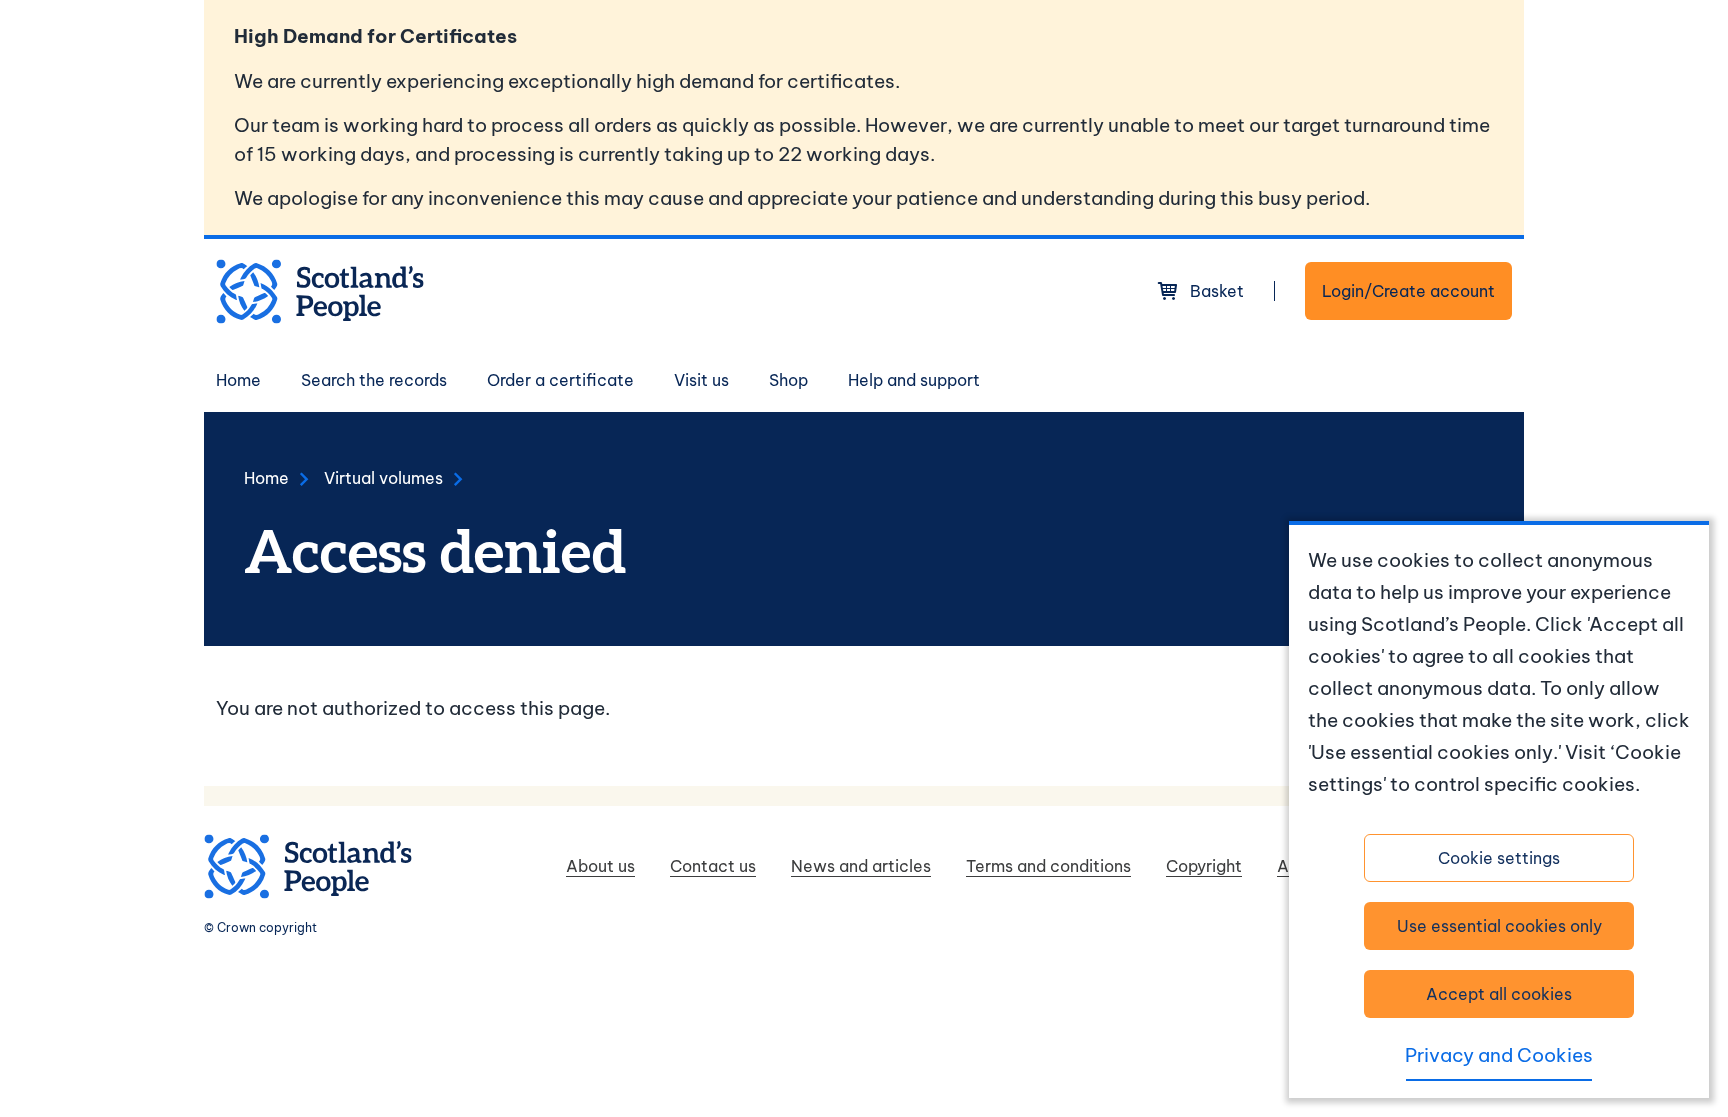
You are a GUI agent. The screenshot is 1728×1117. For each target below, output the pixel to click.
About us (600, 866)
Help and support (914, 380)
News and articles (861, 866)
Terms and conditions (1048, 866)
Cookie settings (1499, 858)
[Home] (320, 291)
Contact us (713, 866)
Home (238, 380)
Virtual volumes (383, 478)
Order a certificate (560, 380)
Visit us (701, 380)
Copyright (1204, 866)
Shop (788, 380)
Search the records (374, 380)
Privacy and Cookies (1499, 1055)
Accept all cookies (1499, 994)
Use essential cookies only (1499, 926)
